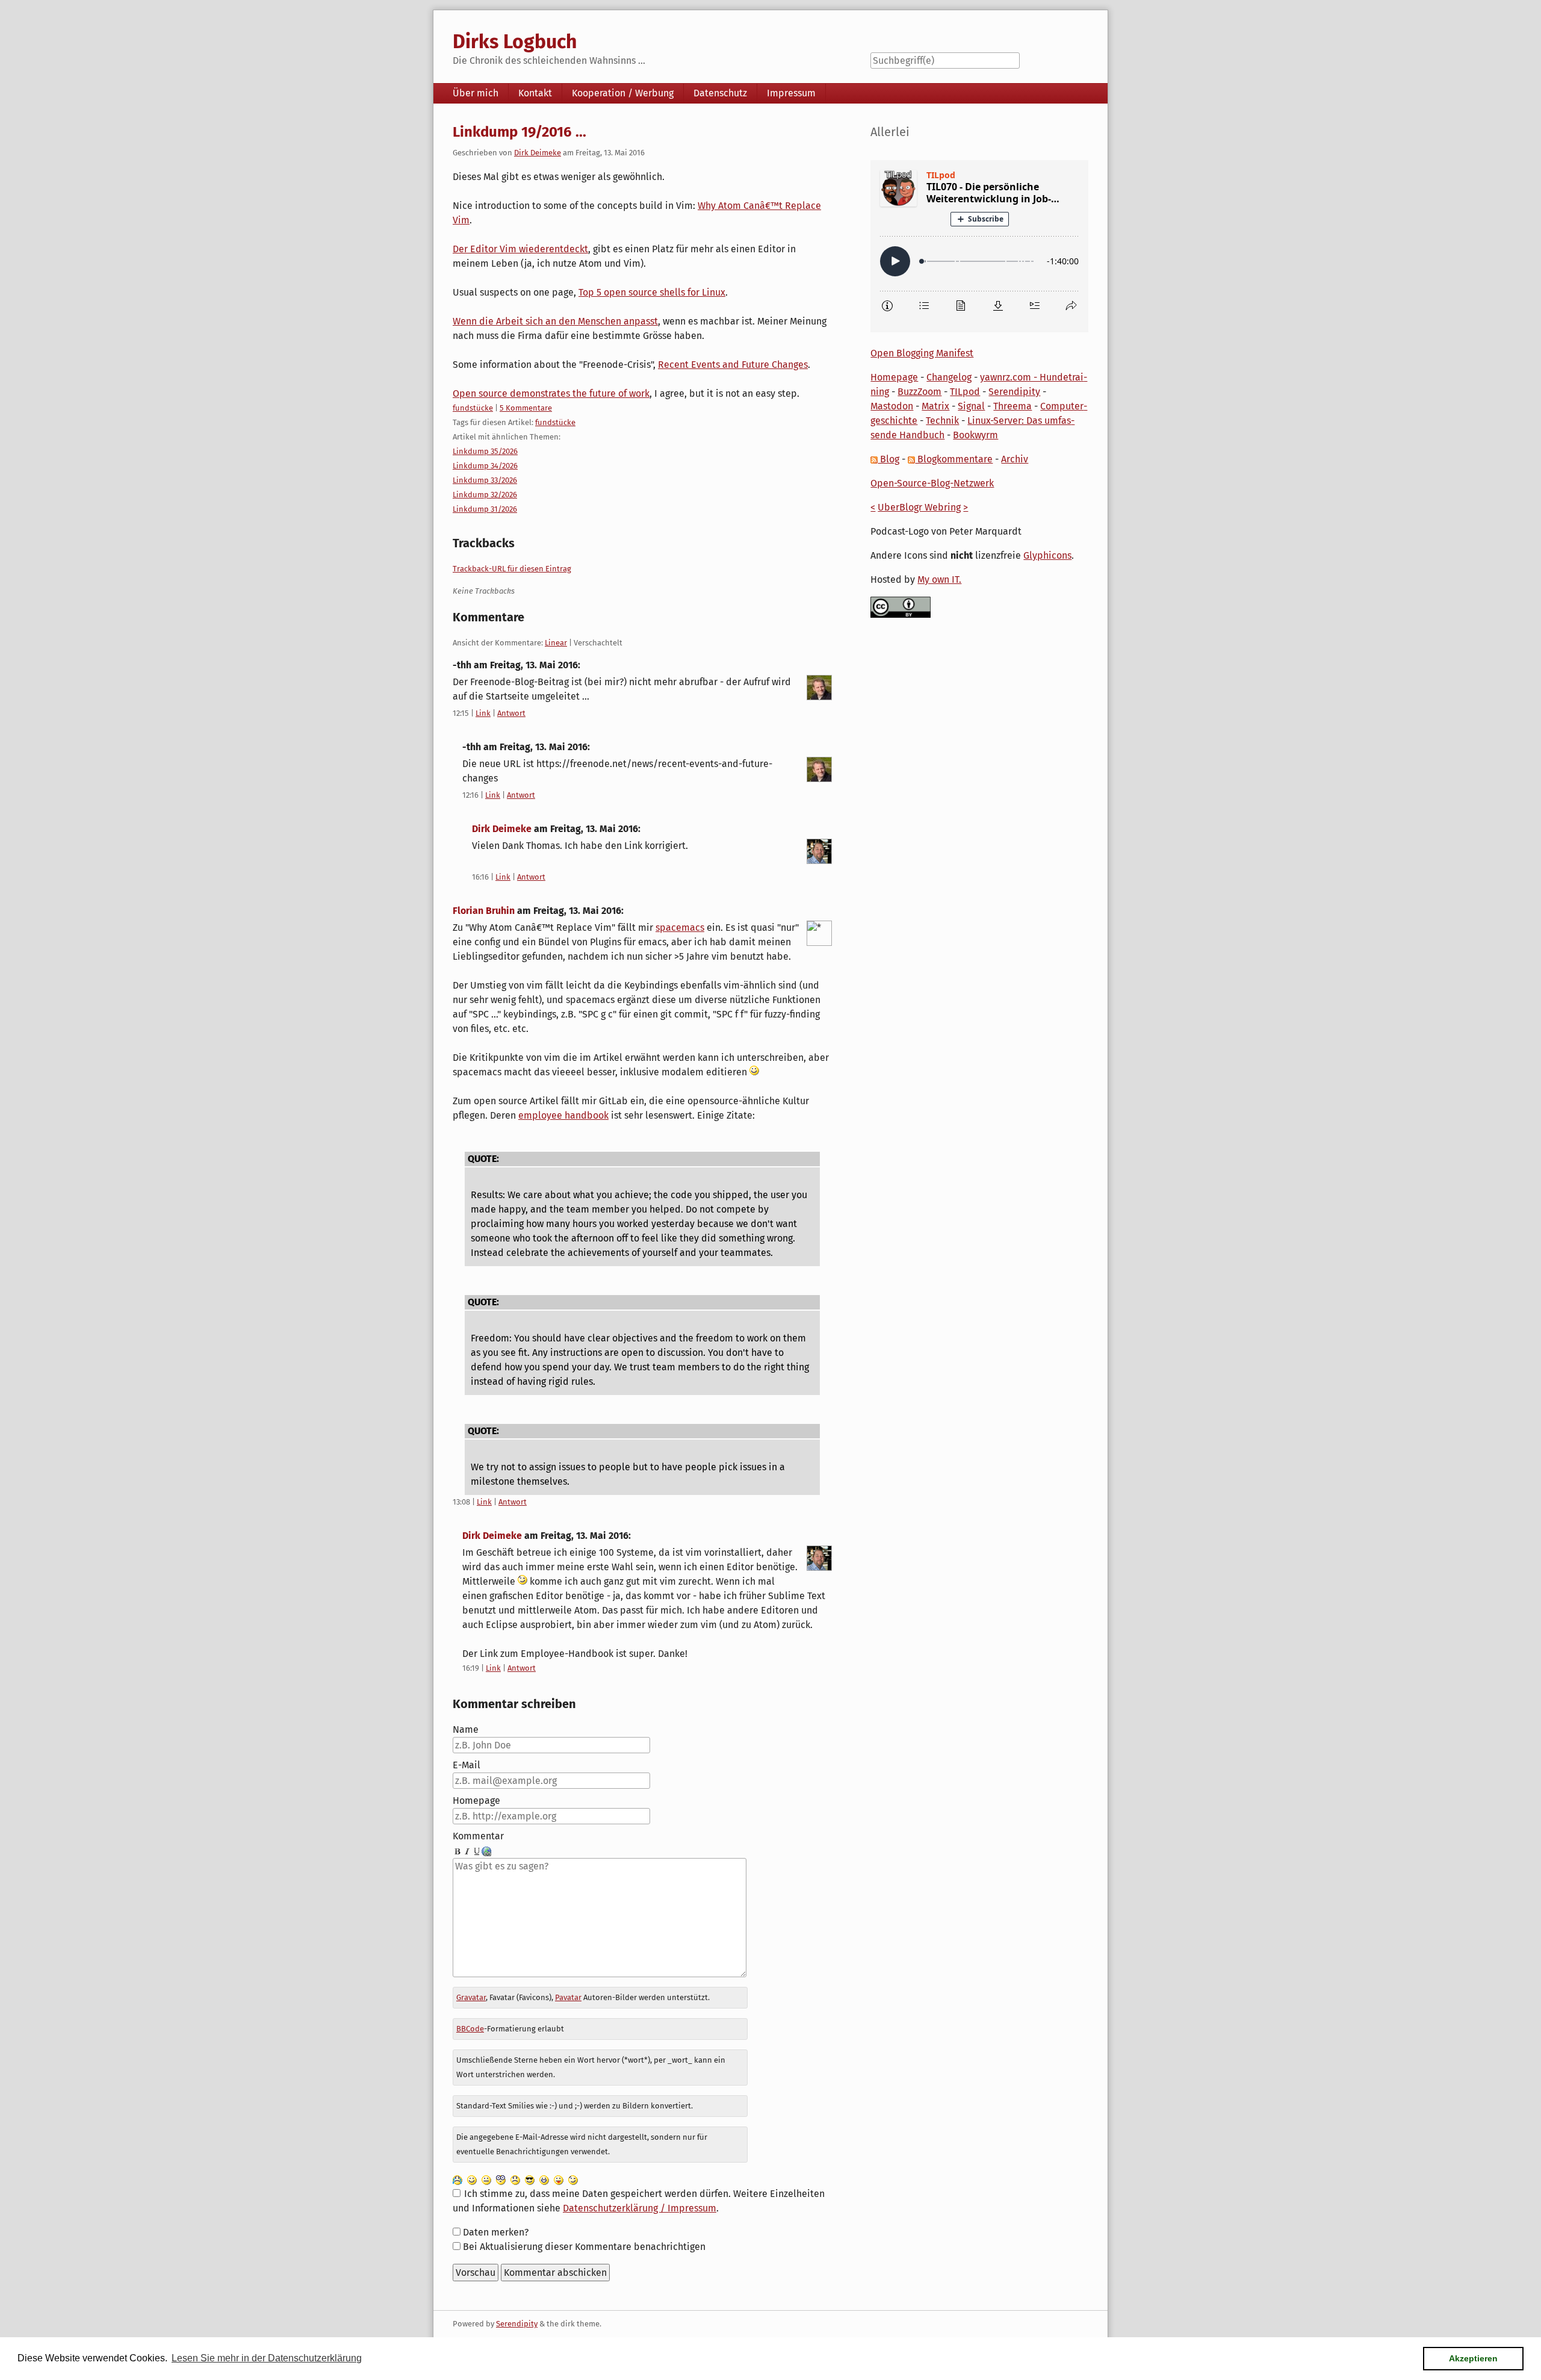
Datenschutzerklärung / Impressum (640, 2208)
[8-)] (530, 2179)
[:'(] (457, 2179)
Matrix (935, 406)
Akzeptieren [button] (1473, 2358)
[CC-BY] (901, 607)
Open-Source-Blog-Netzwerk (932, 483)
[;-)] (573, 2179)
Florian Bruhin (484, 911)
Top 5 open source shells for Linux (652, 292)
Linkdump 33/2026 (485, 480)
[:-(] (515, 2179)
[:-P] (559, 2179)
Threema (1012, 406)
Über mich (476, 93)
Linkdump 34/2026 (485, 466)
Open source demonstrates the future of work (551, 393)
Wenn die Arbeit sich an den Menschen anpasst (555, 321)
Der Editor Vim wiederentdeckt (520, 249)
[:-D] (544, 2179)
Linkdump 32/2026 (485, 495)
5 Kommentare (526, 408)
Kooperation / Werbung (623, 93)
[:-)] (472, 2179)
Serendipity (1014, 392)
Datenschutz (720, 93)
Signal (971, 406)
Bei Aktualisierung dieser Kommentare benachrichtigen (584, 2247)
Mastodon (892, 406)
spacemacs (680, 927)
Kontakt (535, 93)
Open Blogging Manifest (922, 353)
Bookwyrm (975, 435)
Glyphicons (1047, 555)
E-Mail (467, 1765)
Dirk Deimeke (538, 153)
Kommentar (478, 1836)
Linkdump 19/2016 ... (519, 132)
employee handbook (563, 1115)
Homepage (476, 1801)
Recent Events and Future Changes (733, 365)
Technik (942, 421)
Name (466, 1729)
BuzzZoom (919, 392)
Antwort (511, 713)
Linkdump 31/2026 (485, 509)
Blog (888, 459)
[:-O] (501, 2179)
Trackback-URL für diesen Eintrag (512, 569)
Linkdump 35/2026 (485, 451)
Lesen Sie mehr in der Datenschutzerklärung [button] (267, 2358)
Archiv (1015, 459)
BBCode (470, 2029)
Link (483, 713)
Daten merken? (496, 2232)
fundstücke (473, 408)
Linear (556, 643)
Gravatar (471, 1997)
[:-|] (486, 2179)
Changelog (949, 377)
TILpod (965, 392)
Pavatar (568, 1997)
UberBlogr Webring (919, 507)
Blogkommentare (954, 459)
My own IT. (939, 579)
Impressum (791, 93)
